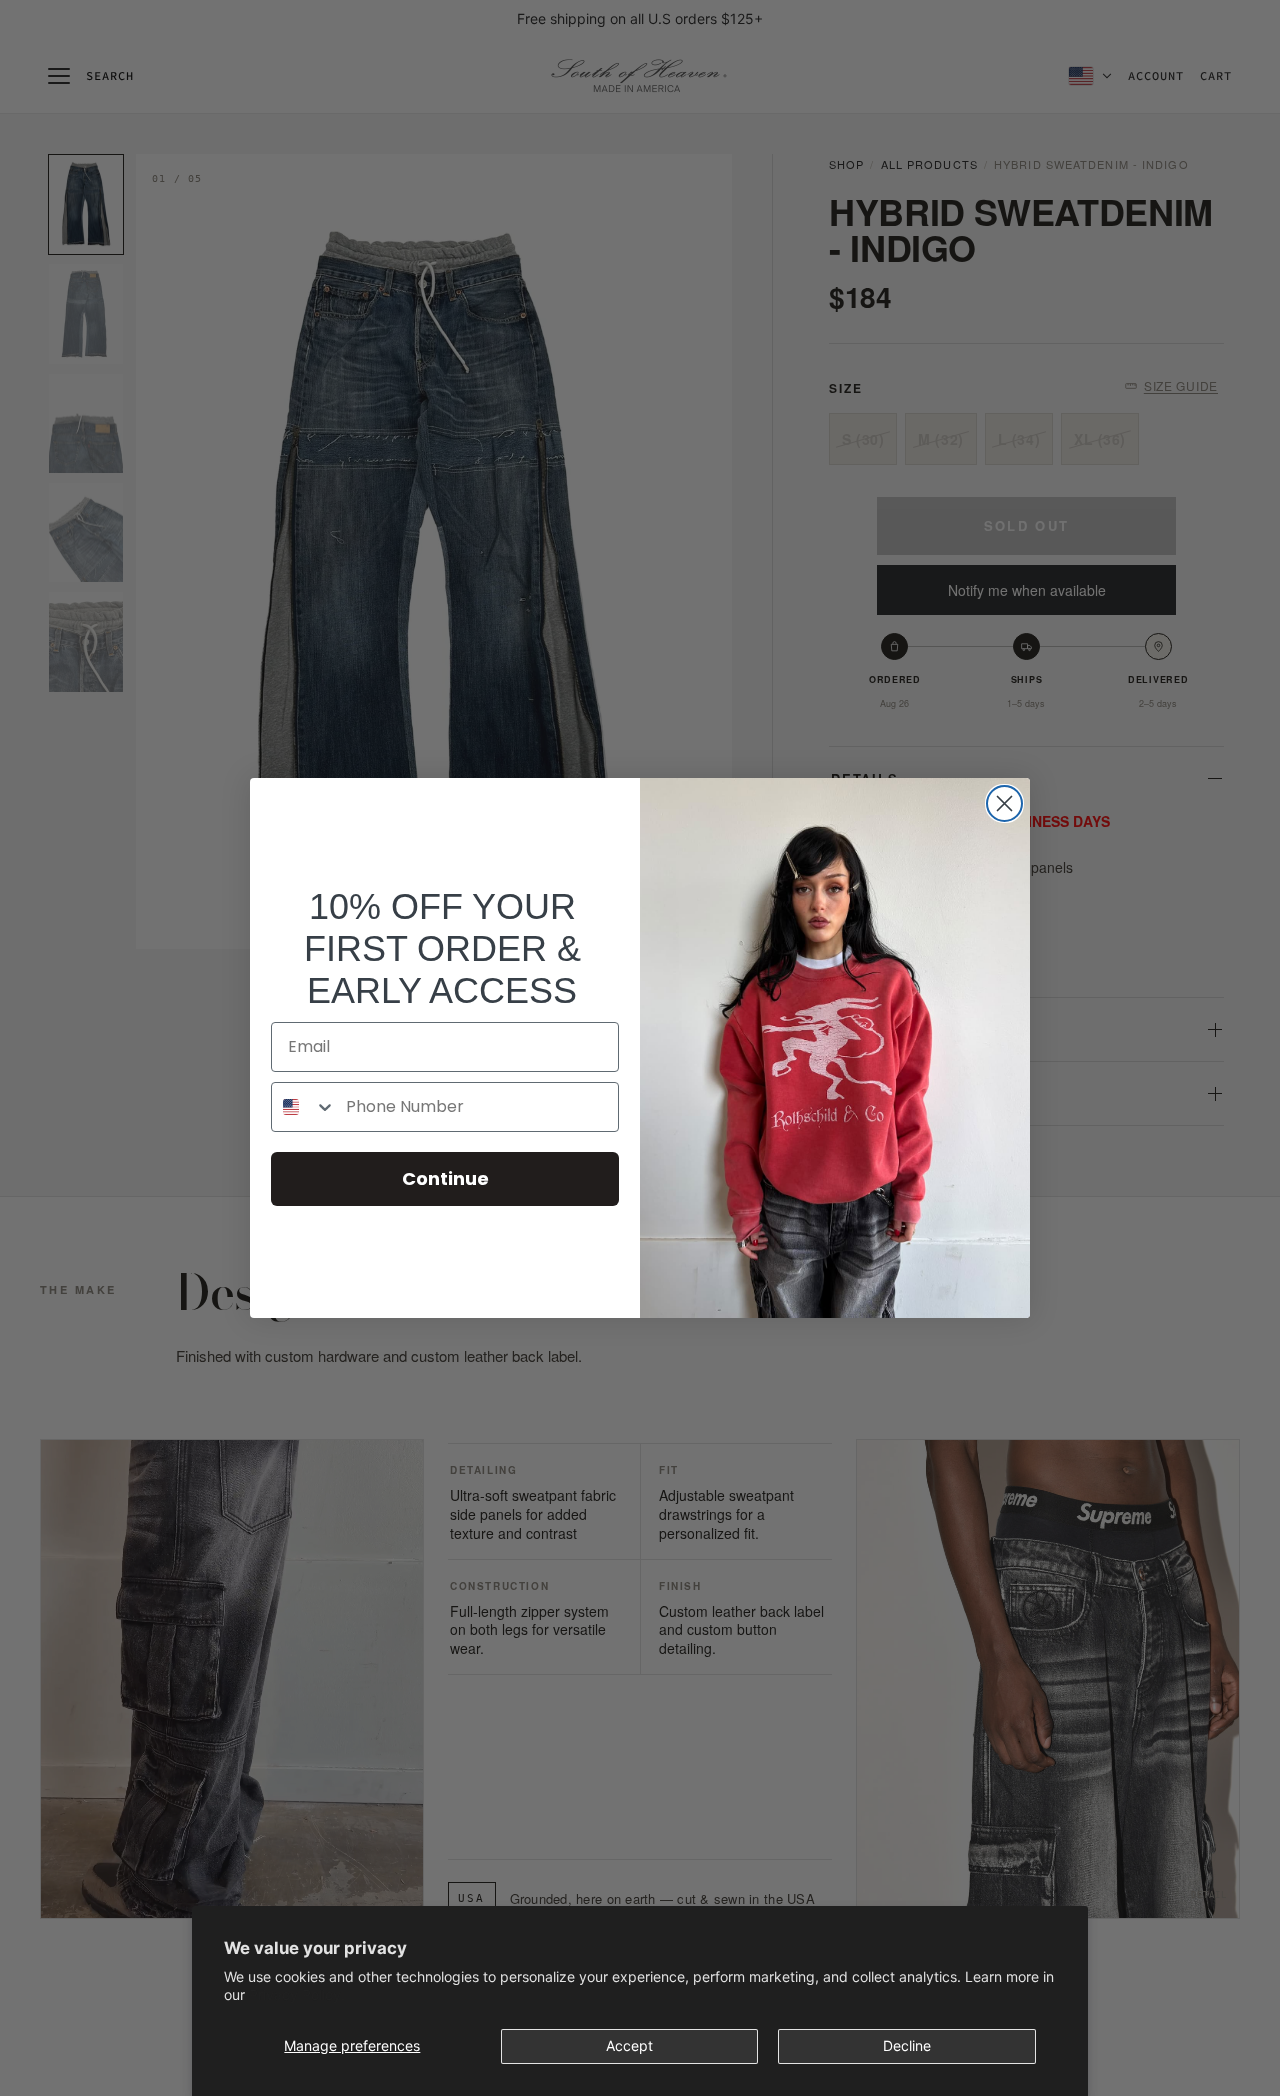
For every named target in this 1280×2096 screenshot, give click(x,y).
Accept (629, 2045)
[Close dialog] (1004, 803)
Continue (445, 1178)
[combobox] (304, 1107)
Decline (907, 2045)
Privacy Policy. (297, 1994)
